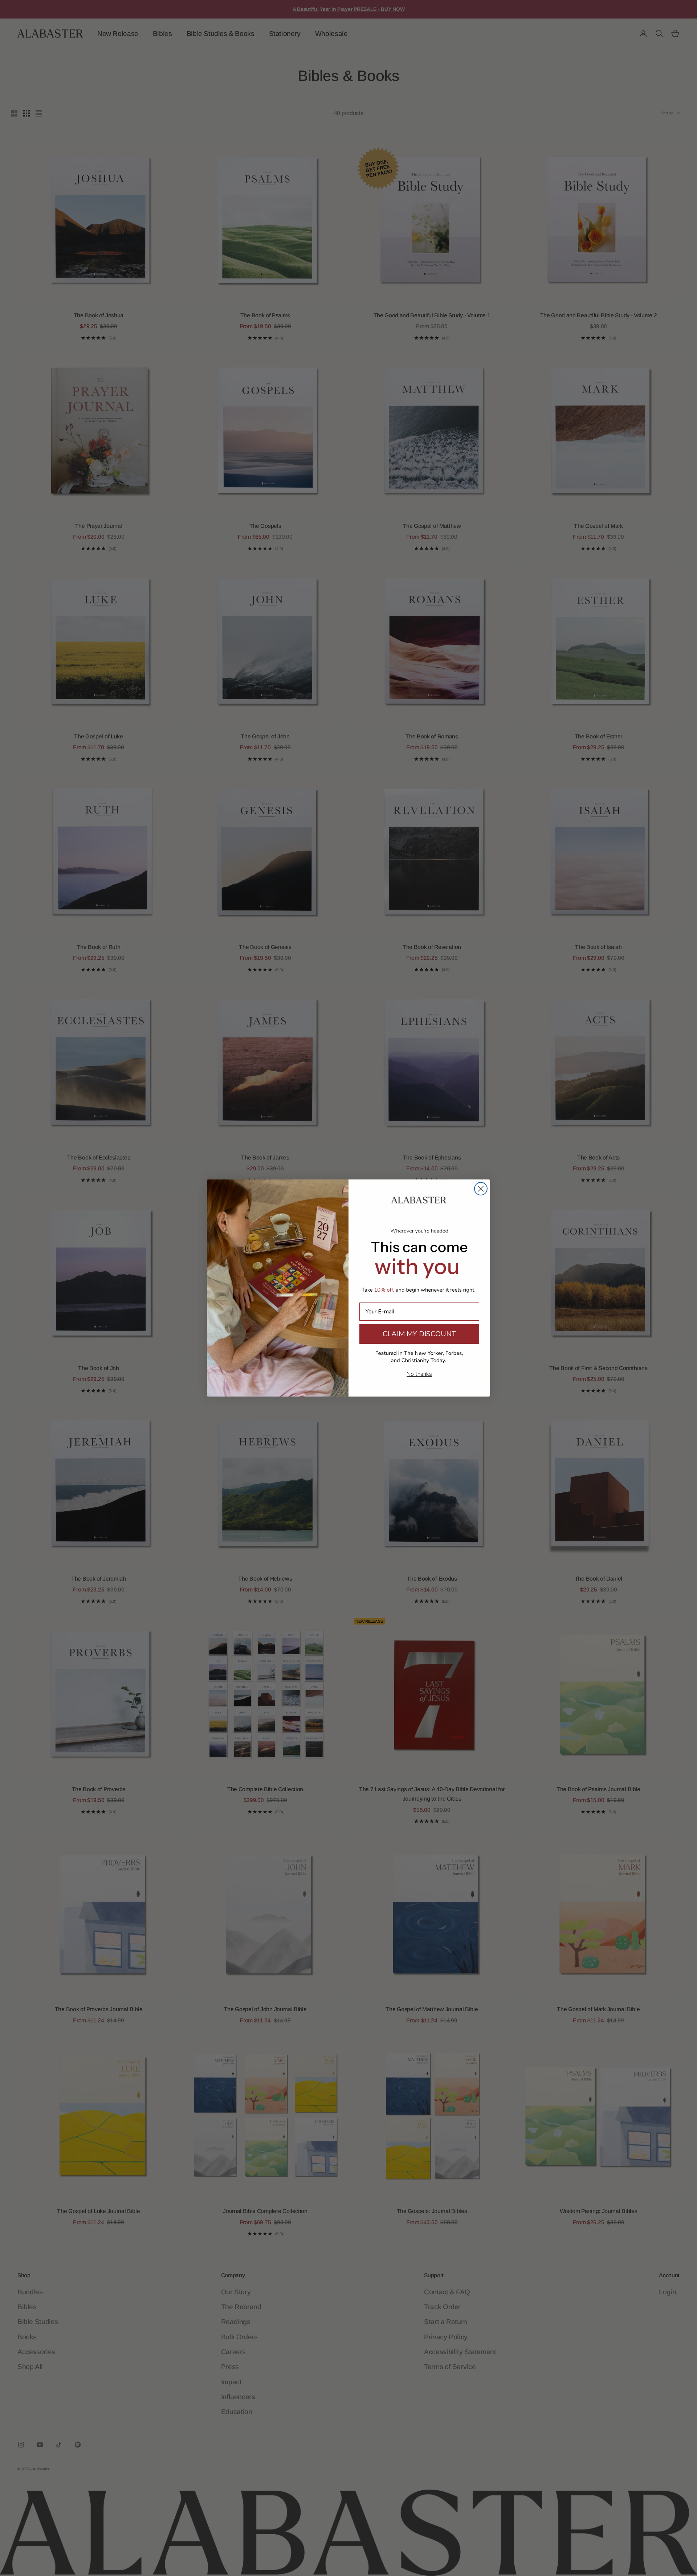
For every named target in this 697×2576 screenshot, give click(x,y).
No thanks (419, 1374)
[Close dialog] (481, 1189)
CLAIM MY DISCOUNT (419, 1334)
